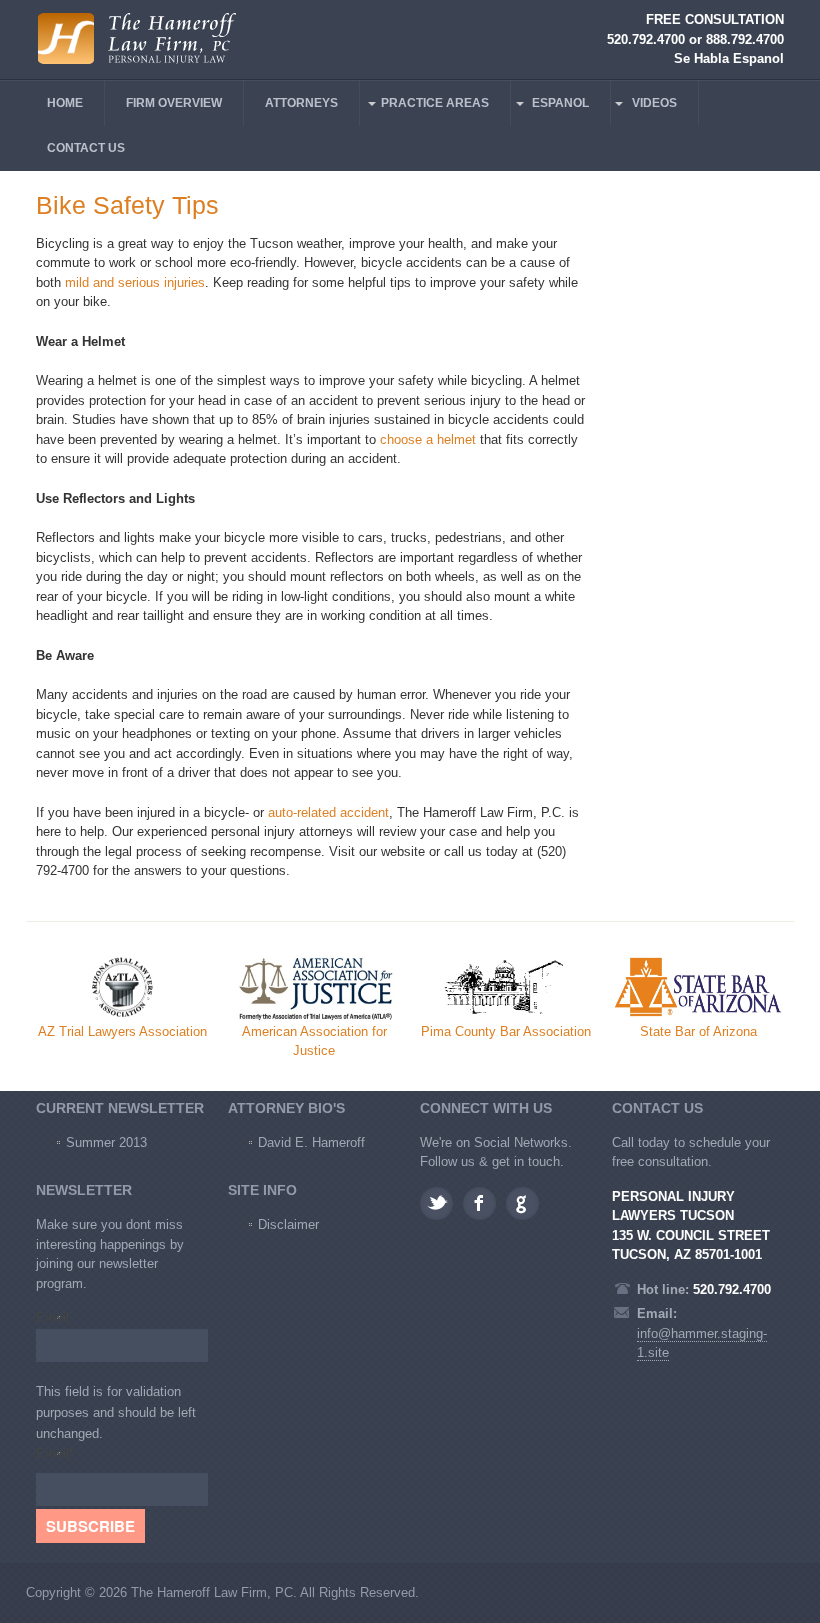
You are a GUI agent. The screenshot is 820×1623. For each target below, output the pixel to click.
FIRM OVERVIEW (174, 103)
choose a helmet (428, 439)
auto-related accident (328, 812)
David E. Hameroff (311, 1142)
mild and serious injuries (135, 282)
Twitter (436, 1203)
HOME (65, 103)
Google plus (522, 1203)
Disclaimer (288, 1224)
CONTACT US (86, 148)
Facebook (479, 1203)
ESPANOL (560, 103)
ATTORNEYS (301, 103)
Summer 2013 (106, 1142)
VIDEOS (654, 103)
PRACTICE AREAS (435, 103)
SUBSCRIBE (90, 1526)
